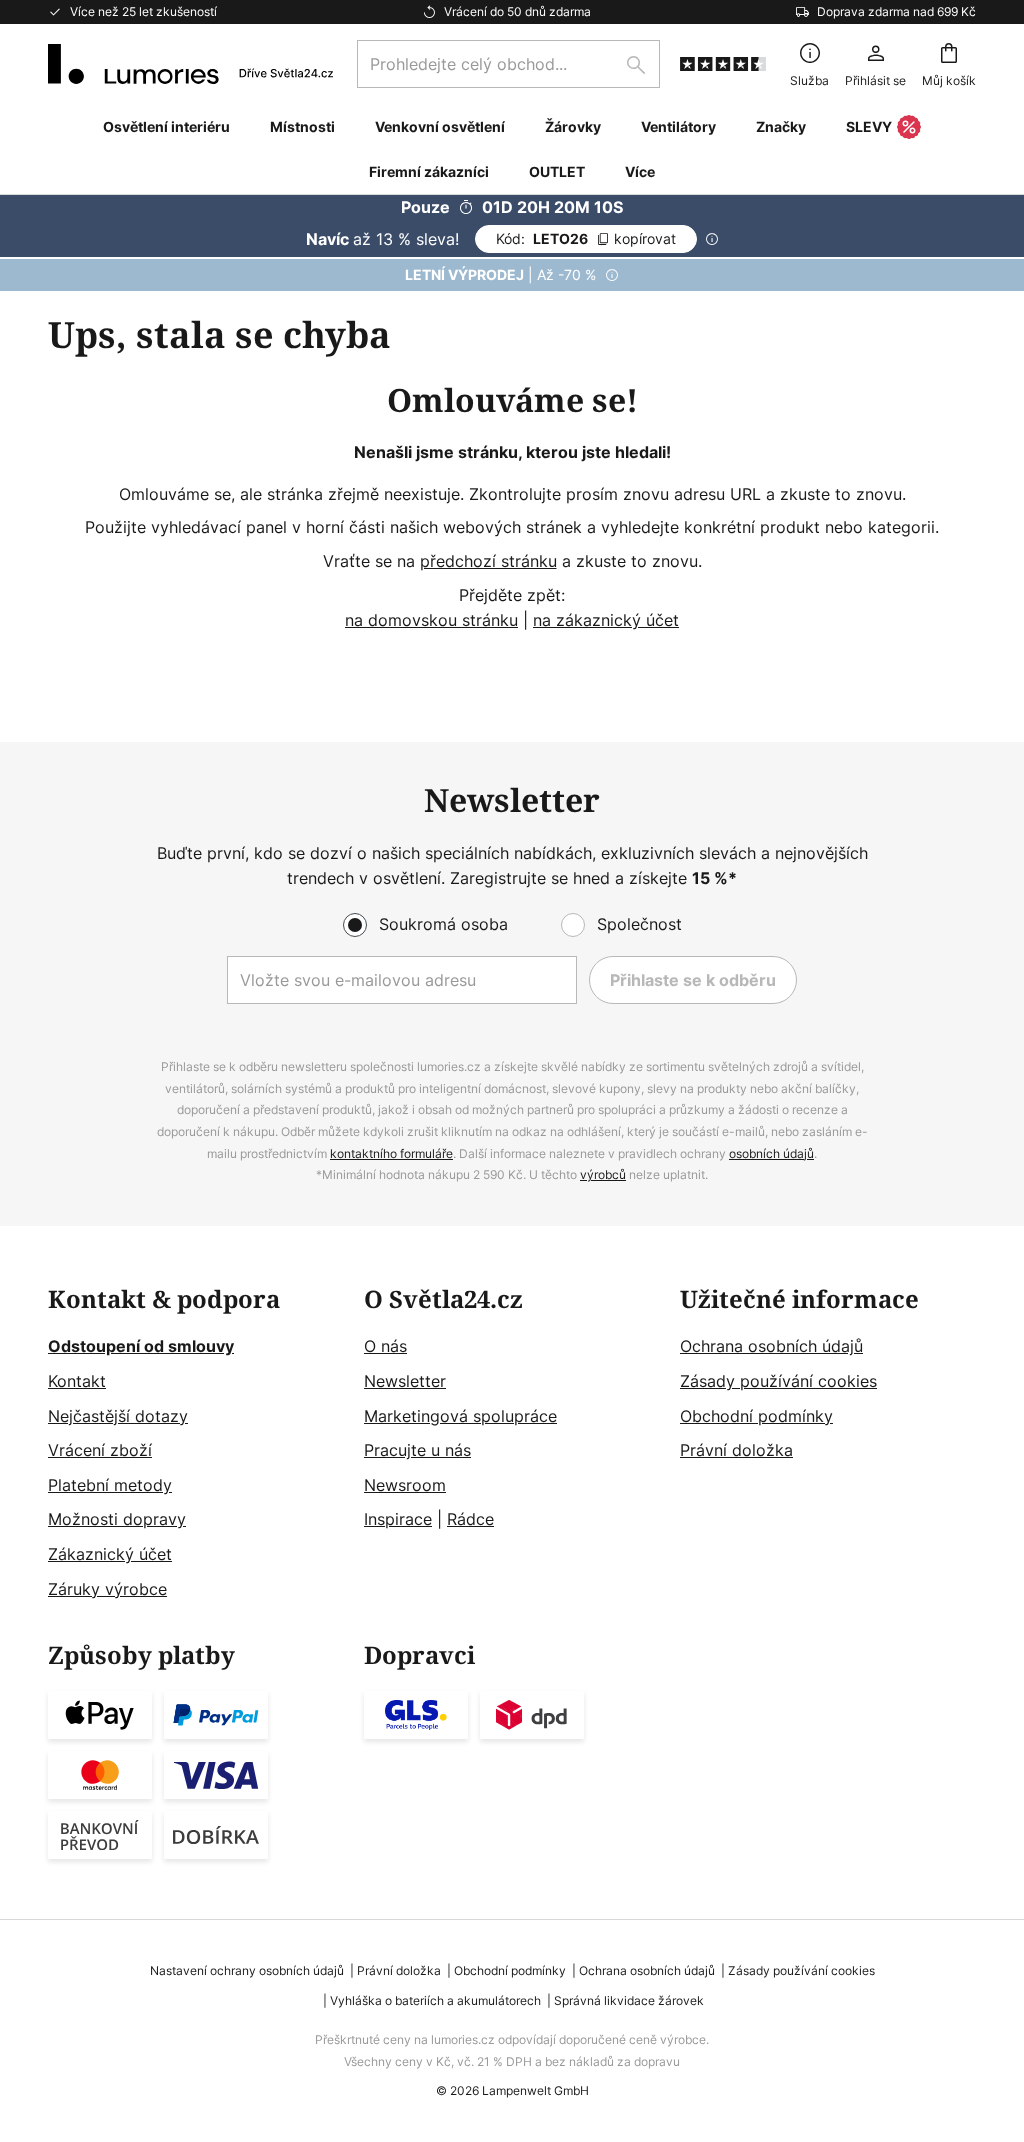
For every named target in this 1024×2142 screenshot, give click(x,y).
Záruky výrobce (107, 1589)
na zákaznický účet (606, 620)
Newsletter (405, 1381)
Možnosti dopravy (117, 1519)
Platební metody (110, 1485)
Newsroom (405, 1485)
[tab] (196, 1444)
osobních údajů (771, 1153)
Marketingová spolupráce (460, 1416)
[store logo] (190, 64)
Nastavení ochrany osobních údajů (247, 1970)
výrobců (603, 1174)
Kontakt (77, 1381)
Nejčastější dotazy (118, 1416)
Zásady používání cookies (778, 1381)
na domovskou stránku (431, 620)
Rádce (470, 1519)
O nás (385, 1346)
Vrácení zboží (100, 1450)
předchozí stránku (488, 561)
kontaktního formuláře (391, 1153)
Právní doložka (736, 1450)
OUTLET (557, 171)
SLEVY (869, 126)
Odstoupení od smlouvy (141, 1346)
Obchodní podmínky (756, 1416)
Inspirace (398, 1519)
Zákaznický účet (110, 1554)
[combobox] (508, 64)
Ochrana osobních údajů (771, 1346)
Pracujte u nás (417, 1450)
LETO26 (586, 238)
